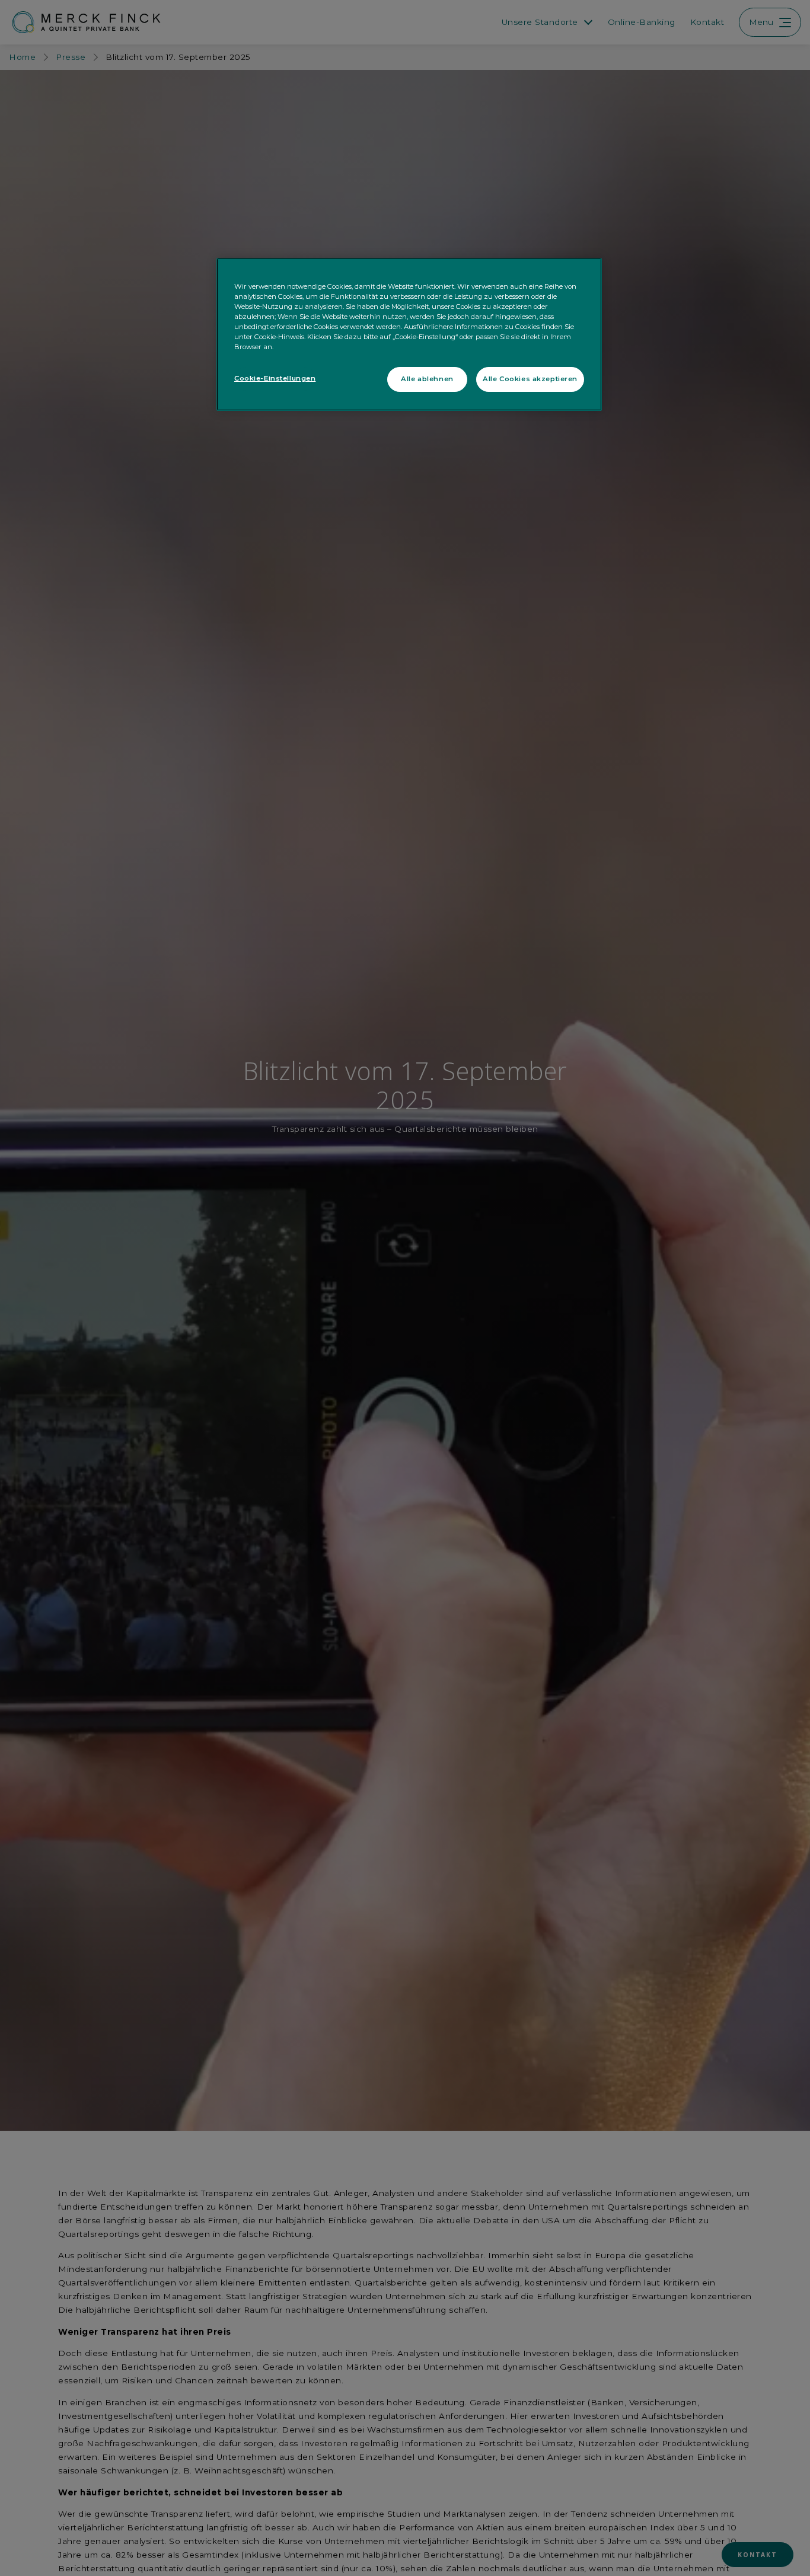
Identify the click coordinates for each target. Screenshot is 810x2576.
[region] (409, 335)
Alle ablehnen (427, 379)
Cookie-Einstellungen (275, 378)
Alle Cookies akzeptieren (530, 379)
